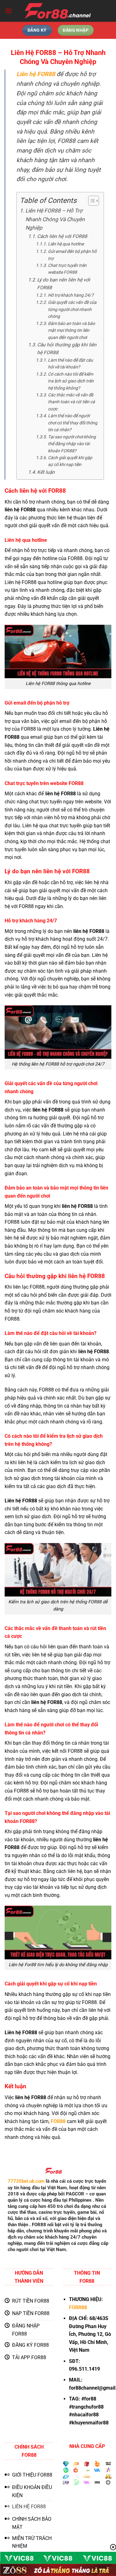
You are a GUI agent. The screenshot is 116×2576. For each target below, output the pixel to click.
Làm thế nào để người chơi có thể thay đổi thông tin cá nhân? (73, 423)
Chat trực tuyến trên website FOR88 (67, 269)
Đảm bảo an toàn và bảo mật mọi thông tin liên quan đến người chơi (71, 330)
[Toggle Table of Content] (90, 201)
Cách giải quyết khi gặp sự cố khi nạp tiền (70, 461)
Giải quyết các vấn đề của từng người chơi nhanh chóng (72, 309)
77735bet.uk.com (26, 2181)
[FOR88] (58, 11)
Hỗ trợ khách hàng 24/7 (71, 295)
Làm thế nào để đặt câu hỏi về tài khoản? (71, 363)
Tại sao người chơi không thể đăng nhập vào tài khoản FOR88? (72, 444)
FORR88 (78, 2307)
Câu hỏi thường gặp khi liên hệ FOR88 (67, 349)
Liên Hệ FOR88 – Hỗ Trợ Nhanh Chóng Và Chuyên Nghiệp (55, 219)
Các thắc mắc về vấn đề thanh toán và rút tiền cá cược (71, 402)
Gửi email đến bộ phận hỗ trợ (72, 255)
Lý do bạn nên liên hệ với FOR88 (64, 284)
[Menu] (8, 11)
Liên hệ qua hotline (66, 244)
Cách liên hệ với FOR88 (62, 236)
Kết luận (46, 472)
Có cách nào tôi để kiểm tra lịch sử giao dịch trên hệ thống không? (71, 381)
